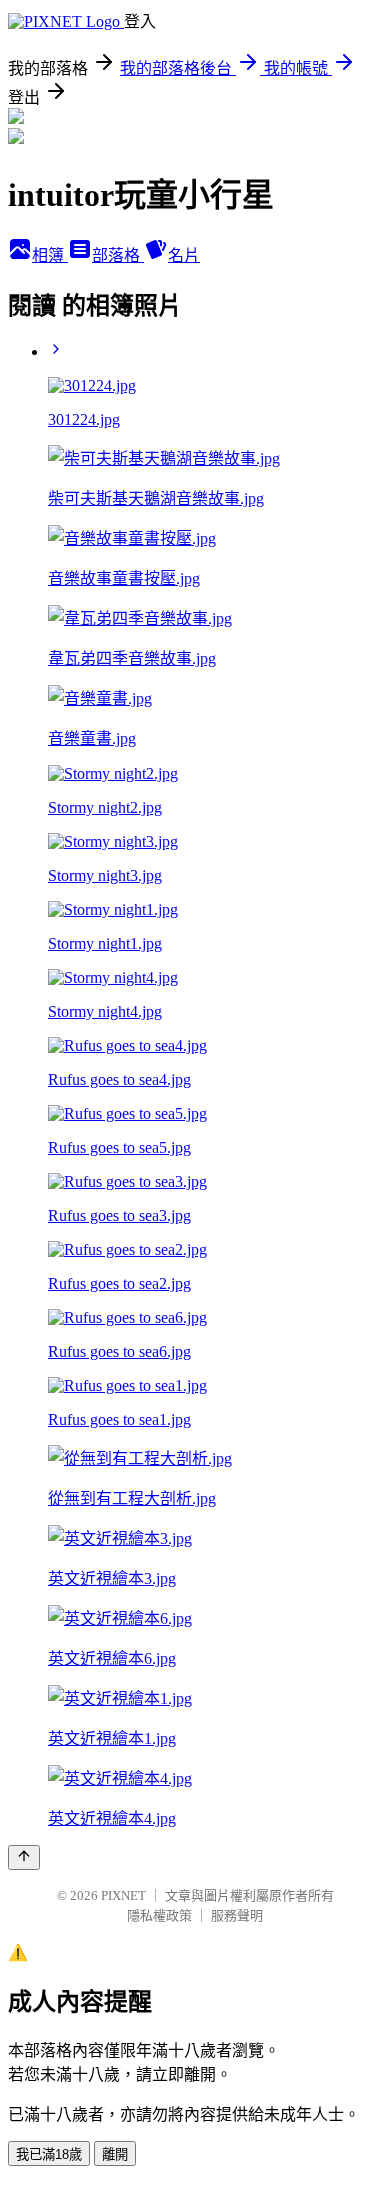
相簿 (50, 255)
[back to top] (24, 1857)
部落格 (118, 255)
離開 (115, 2154)
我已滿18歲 (49, 2154)
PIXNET (123, 1895)
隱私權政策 (159, 1915)
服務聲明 (237, 1915)
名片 (184, 255)
